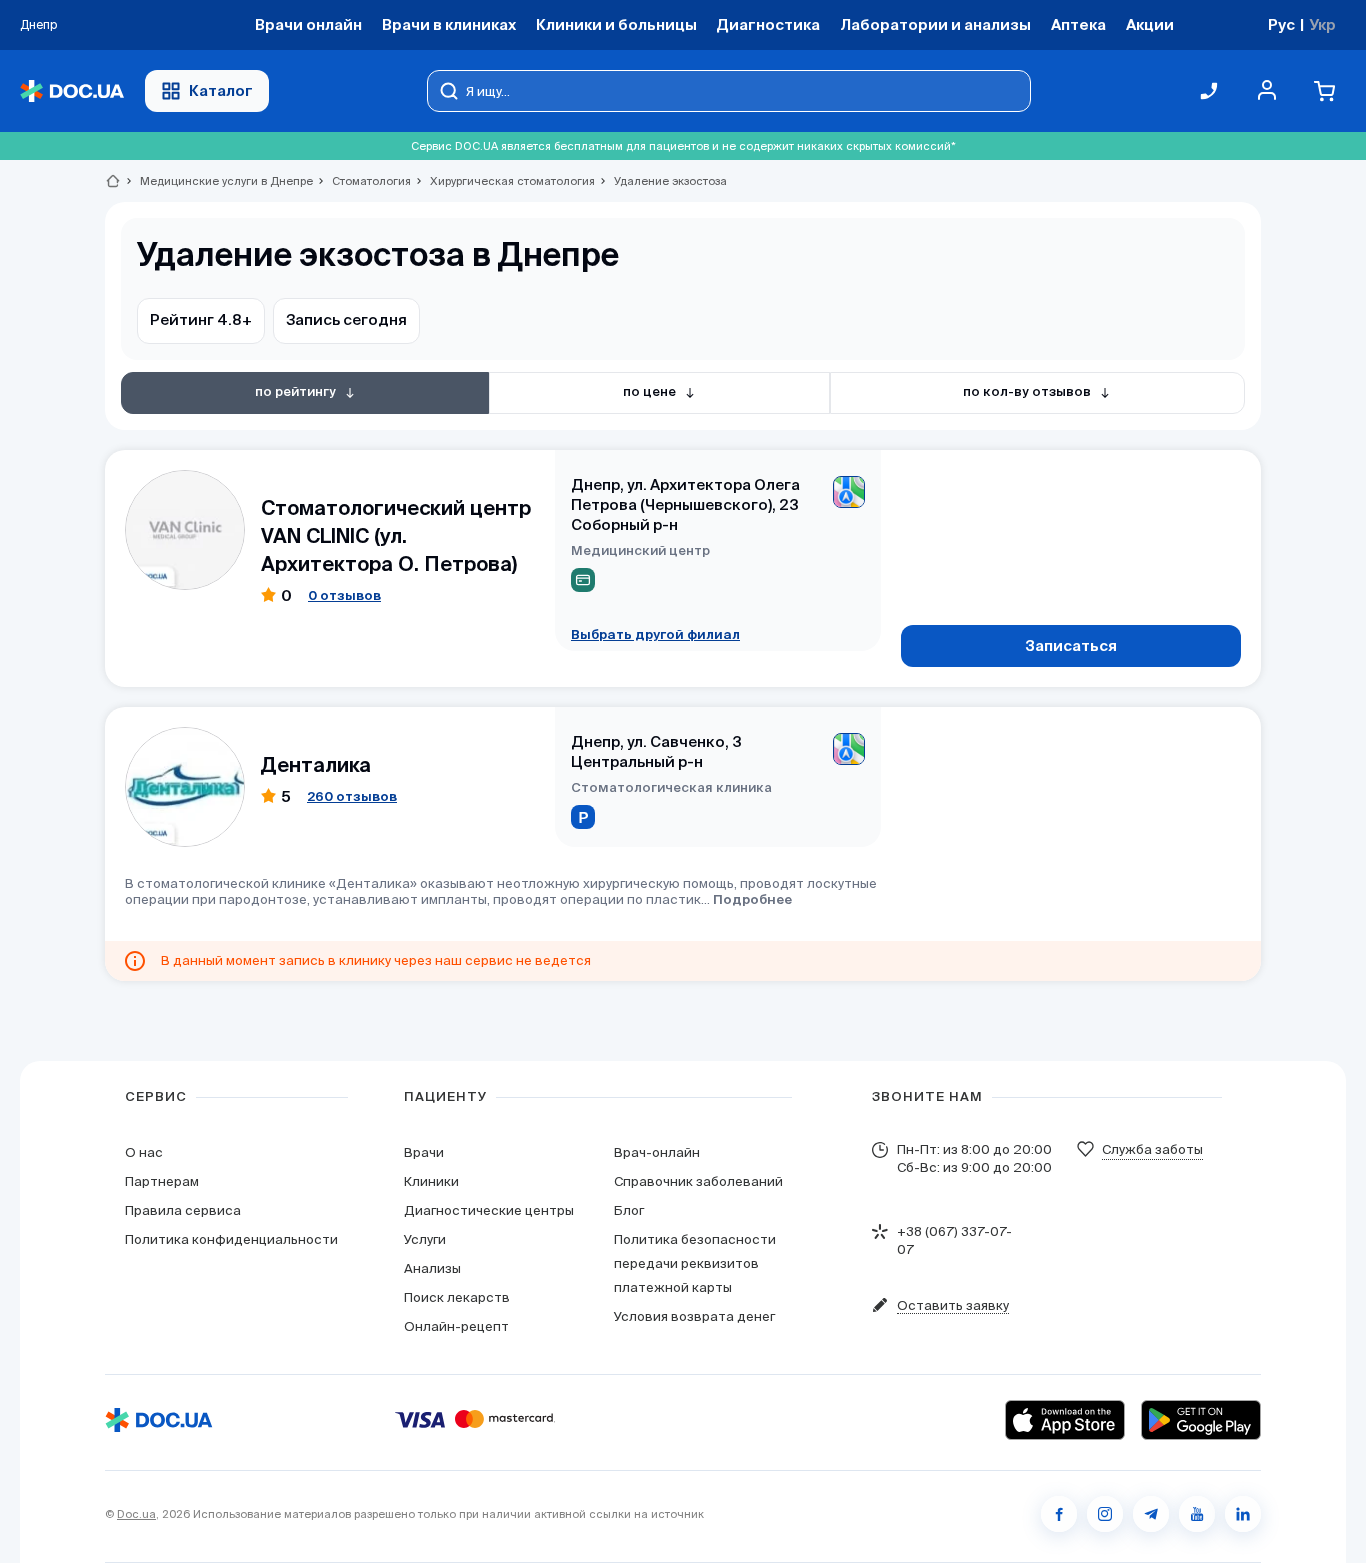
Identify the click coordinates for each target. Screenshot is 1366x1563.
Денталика (316, 764)
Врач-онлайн (657, 1152)
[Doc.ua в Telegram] (1151, 1514)
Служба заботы (1152, 1149)
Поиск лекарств (457, 1297)
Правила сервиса (183, 1210)
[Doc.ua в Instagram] (1105, 1514)
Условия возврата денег (694, 1316)
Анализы (432, 1268)
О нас (144, 1152)
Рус (1281, 24)
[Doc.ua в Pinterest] (1243, 1514)
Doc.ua (136, 1514)
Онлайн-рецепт (456, 1326)
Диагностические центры (489, 1210)
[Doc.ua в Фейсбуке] (1059, 1514)
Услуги (425, 1239)
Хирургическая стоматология (504, 181)
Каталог (221, 90)
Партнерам (162, 1181)
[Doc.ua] (72, 91)
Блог (629, 1210)
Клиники (431, 1181)
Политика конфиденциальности (231, 1239)
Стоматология (363, 181)
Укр (1322, 24)
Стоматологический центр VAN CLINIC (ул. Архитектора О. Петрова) (396, 535)
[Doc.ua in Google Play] (1201, 1420)
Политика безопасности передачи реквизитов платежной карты (695, 1263)
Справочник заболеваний (698, 1181)
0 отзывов (344, 595)
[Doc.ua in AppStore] (1065, 1420)
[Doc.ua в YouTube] (1197, 1514)
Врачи (424, 1152)
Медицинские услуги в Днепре (218, 181)
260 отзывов (352, 796)
